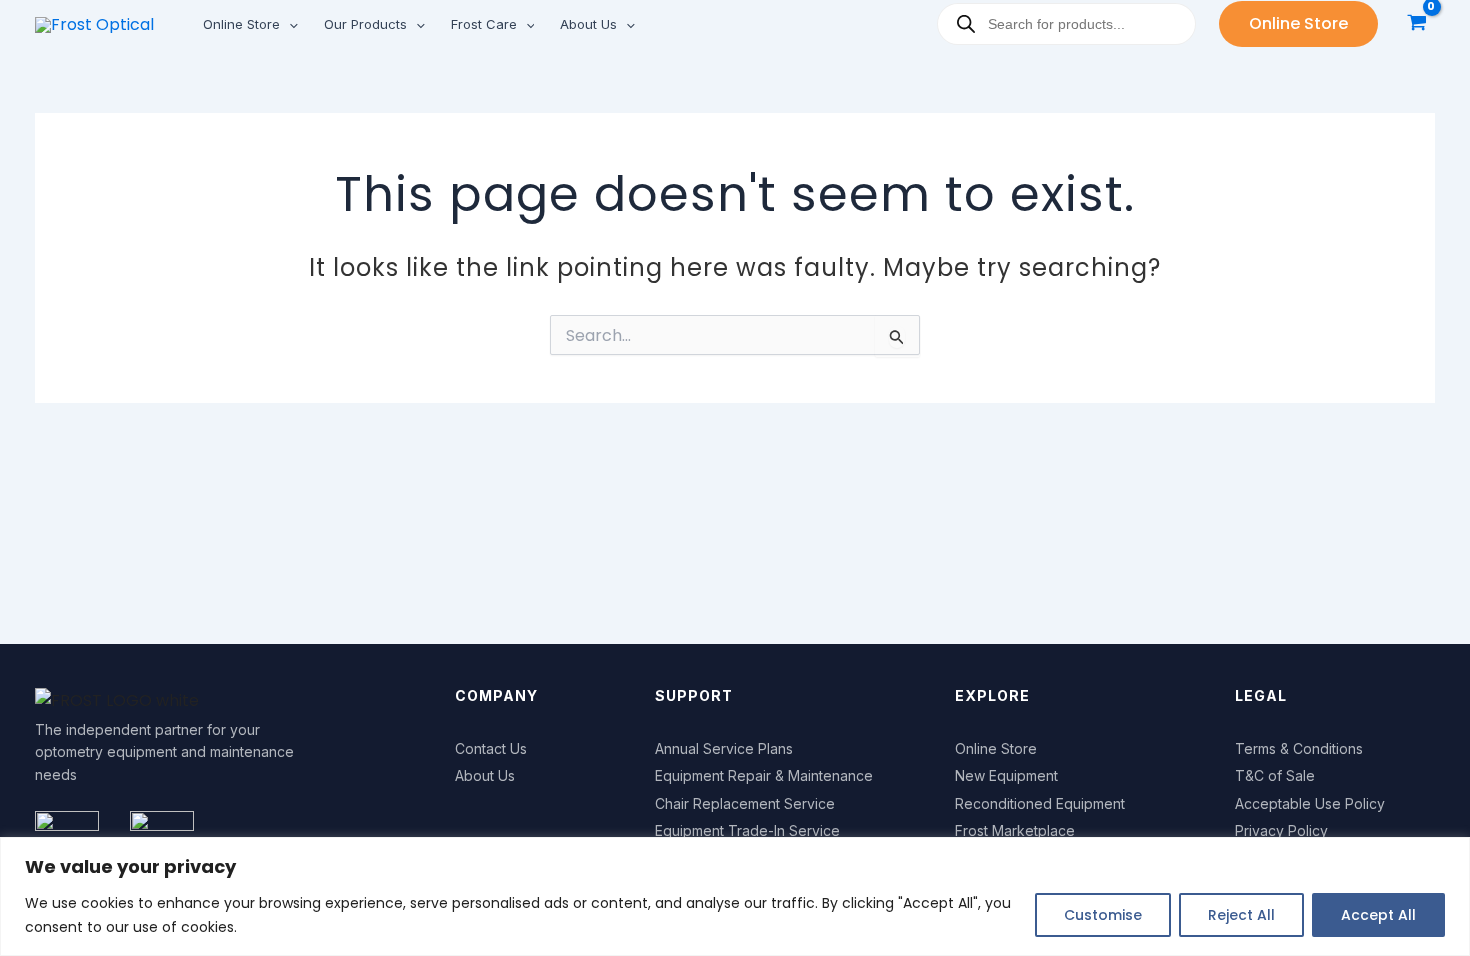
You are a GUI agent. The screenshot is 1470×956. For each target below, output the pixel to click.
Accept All (1378, 915)
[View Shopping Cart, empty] (1416, 24)
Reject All (1241, 915)
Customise (1103, 915)
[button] (289, 24)
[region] (735, 896)
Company (496, 695)
